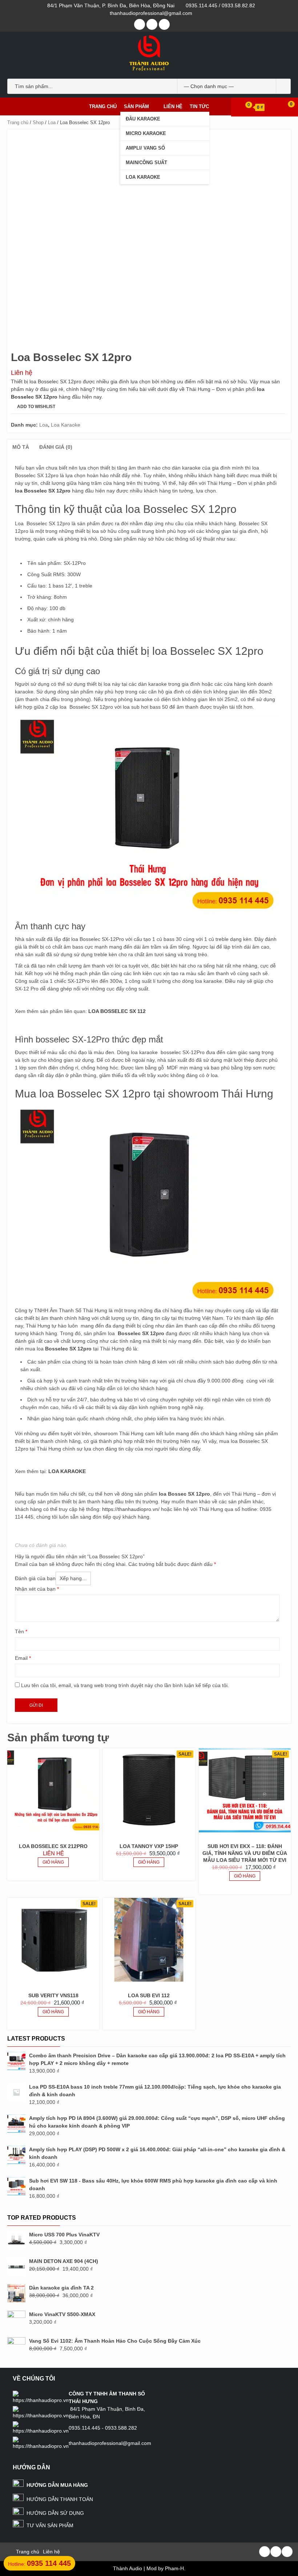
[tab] (21, 447)
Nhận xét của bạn (37, 1589)
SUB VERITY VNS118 (53, 1995)
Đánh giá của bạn (35, 1578)
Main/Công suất (146, 163)
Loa (52, 122)
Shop (38, 122)
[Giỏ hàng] (245, 107)
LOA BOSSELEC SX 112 (117, 1011)
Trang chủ (103, 106)
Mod (152, 2568)
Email (23, 1658)
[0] (286, 107)
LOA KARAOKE (67, 1471)
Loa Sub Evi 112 (149, 1995)
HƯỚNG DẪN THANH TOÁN (60, 2499)
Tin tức (199, 106)
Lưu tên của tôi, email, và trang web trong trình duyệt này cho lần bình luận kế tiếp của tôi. (125, 1685)
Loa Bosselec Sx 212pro (53, 1846)
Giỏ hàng (53, 1862)
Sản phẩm (136, 106)
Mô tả (21, 447)
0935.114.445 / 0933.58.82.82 (220, 5)
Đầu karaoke (143, 119)
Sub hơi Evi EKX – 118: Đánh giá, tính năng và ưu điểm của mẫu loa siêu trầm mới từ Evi (245, 1853)
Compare (75, 407)
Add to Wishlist (36, 407)
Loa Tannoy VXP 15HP (149, 1846)
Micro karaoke (146, 133)
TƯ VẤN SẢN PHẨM (50, 2525)
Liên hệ (173, 106)
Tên (21, 1631)
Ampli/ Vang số (145, 148)
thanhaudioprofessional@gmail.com (151, 13)
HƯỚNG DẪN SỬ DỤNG (55, 2513)
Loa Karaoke (143, 177)
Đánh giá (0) (56, 447)
